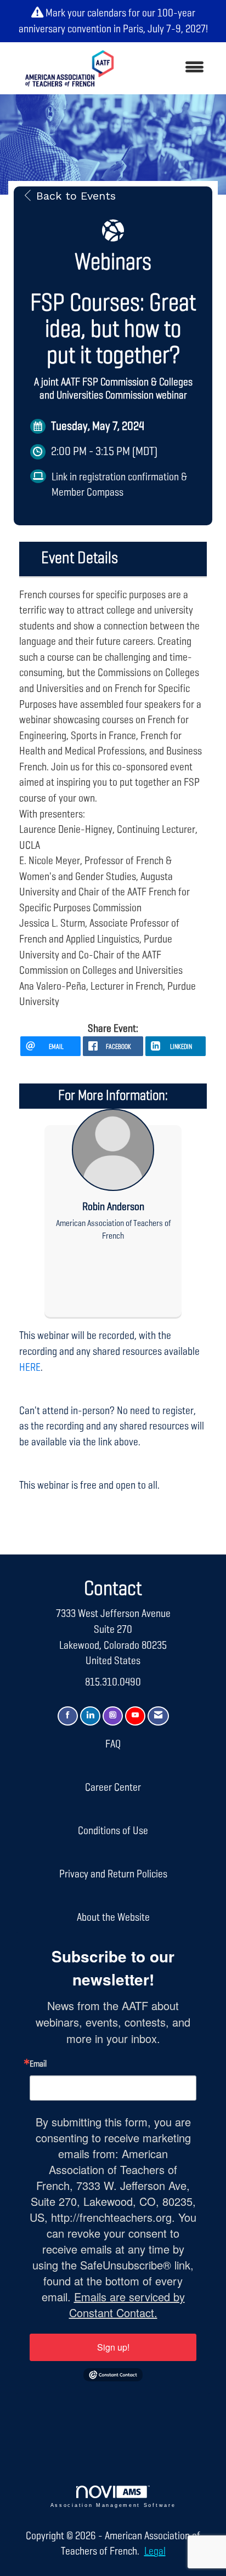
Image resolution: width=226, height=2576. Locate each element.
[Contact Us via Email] (158, 1716)
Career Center (113, 1788)
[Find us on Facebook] (68, 1716)
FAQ (113, 1744)
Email (38, 2064)
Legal (155, 2551)
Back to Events (76, 196)
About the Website (113, 1917)
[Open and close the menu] (170, 68)
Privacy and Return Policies (113, 1874)
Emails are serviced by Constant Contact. (127, 2305)
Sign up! (113, 2347)
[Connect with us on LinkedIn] (90, 1716)
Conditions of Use (113, 1831)
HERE (30, 1368)
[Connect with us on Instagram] (113, 1716)
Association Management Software (113, 2505)
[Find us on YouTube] (135, 1716)
